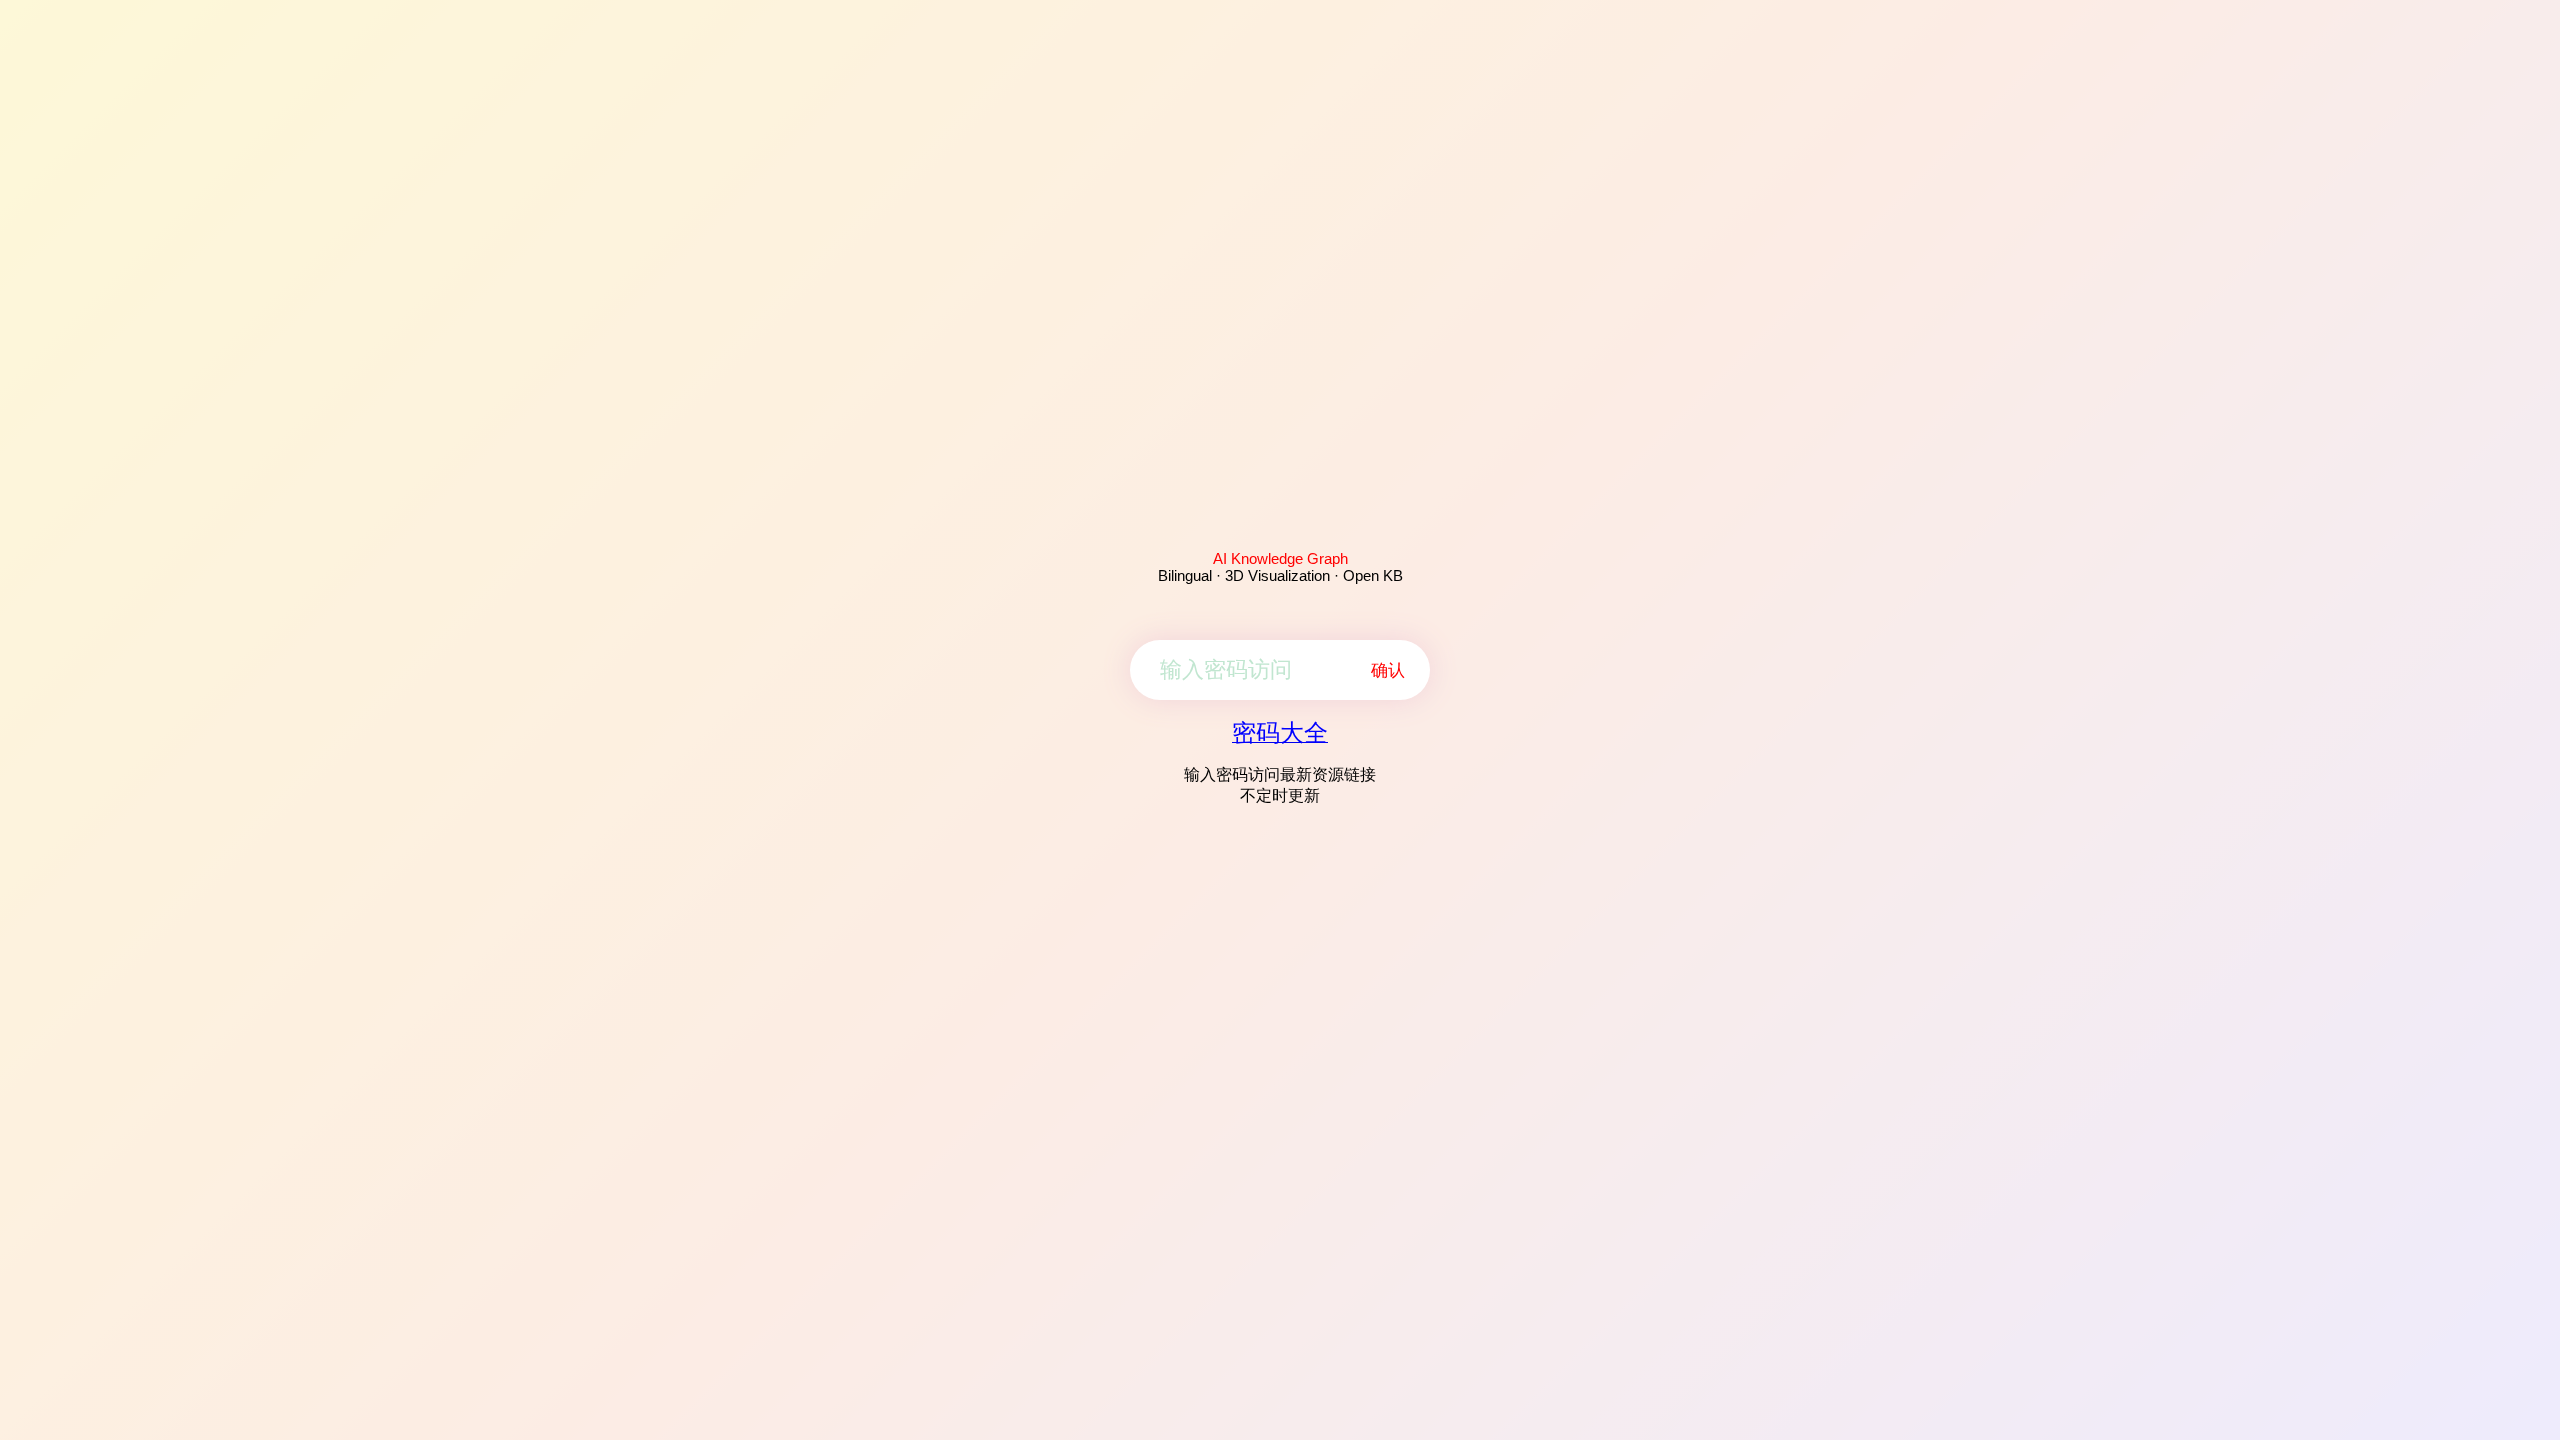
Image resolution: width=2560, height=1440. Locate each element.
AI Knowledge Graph (1280, 558)
